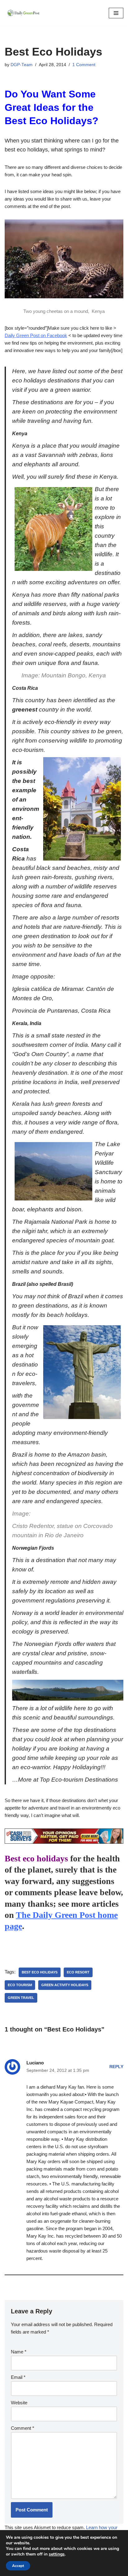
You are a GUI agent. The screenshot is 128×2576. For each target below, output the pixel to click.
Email (18, 2377)
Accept (18, 2566)
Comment (23, 2428)
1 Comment (84, 65)
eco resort (78, 1972)
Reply (116, 2067)
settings (57, 2554)
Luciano (35, 2063)
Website (19, 2403)
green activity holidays (65, 1985)
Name (19, 2352)
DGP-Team (22, 65)
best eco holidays (40, 1972)
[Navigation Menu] (116, 13)
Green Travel (21, 1998)
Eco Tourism (20, 1985)
